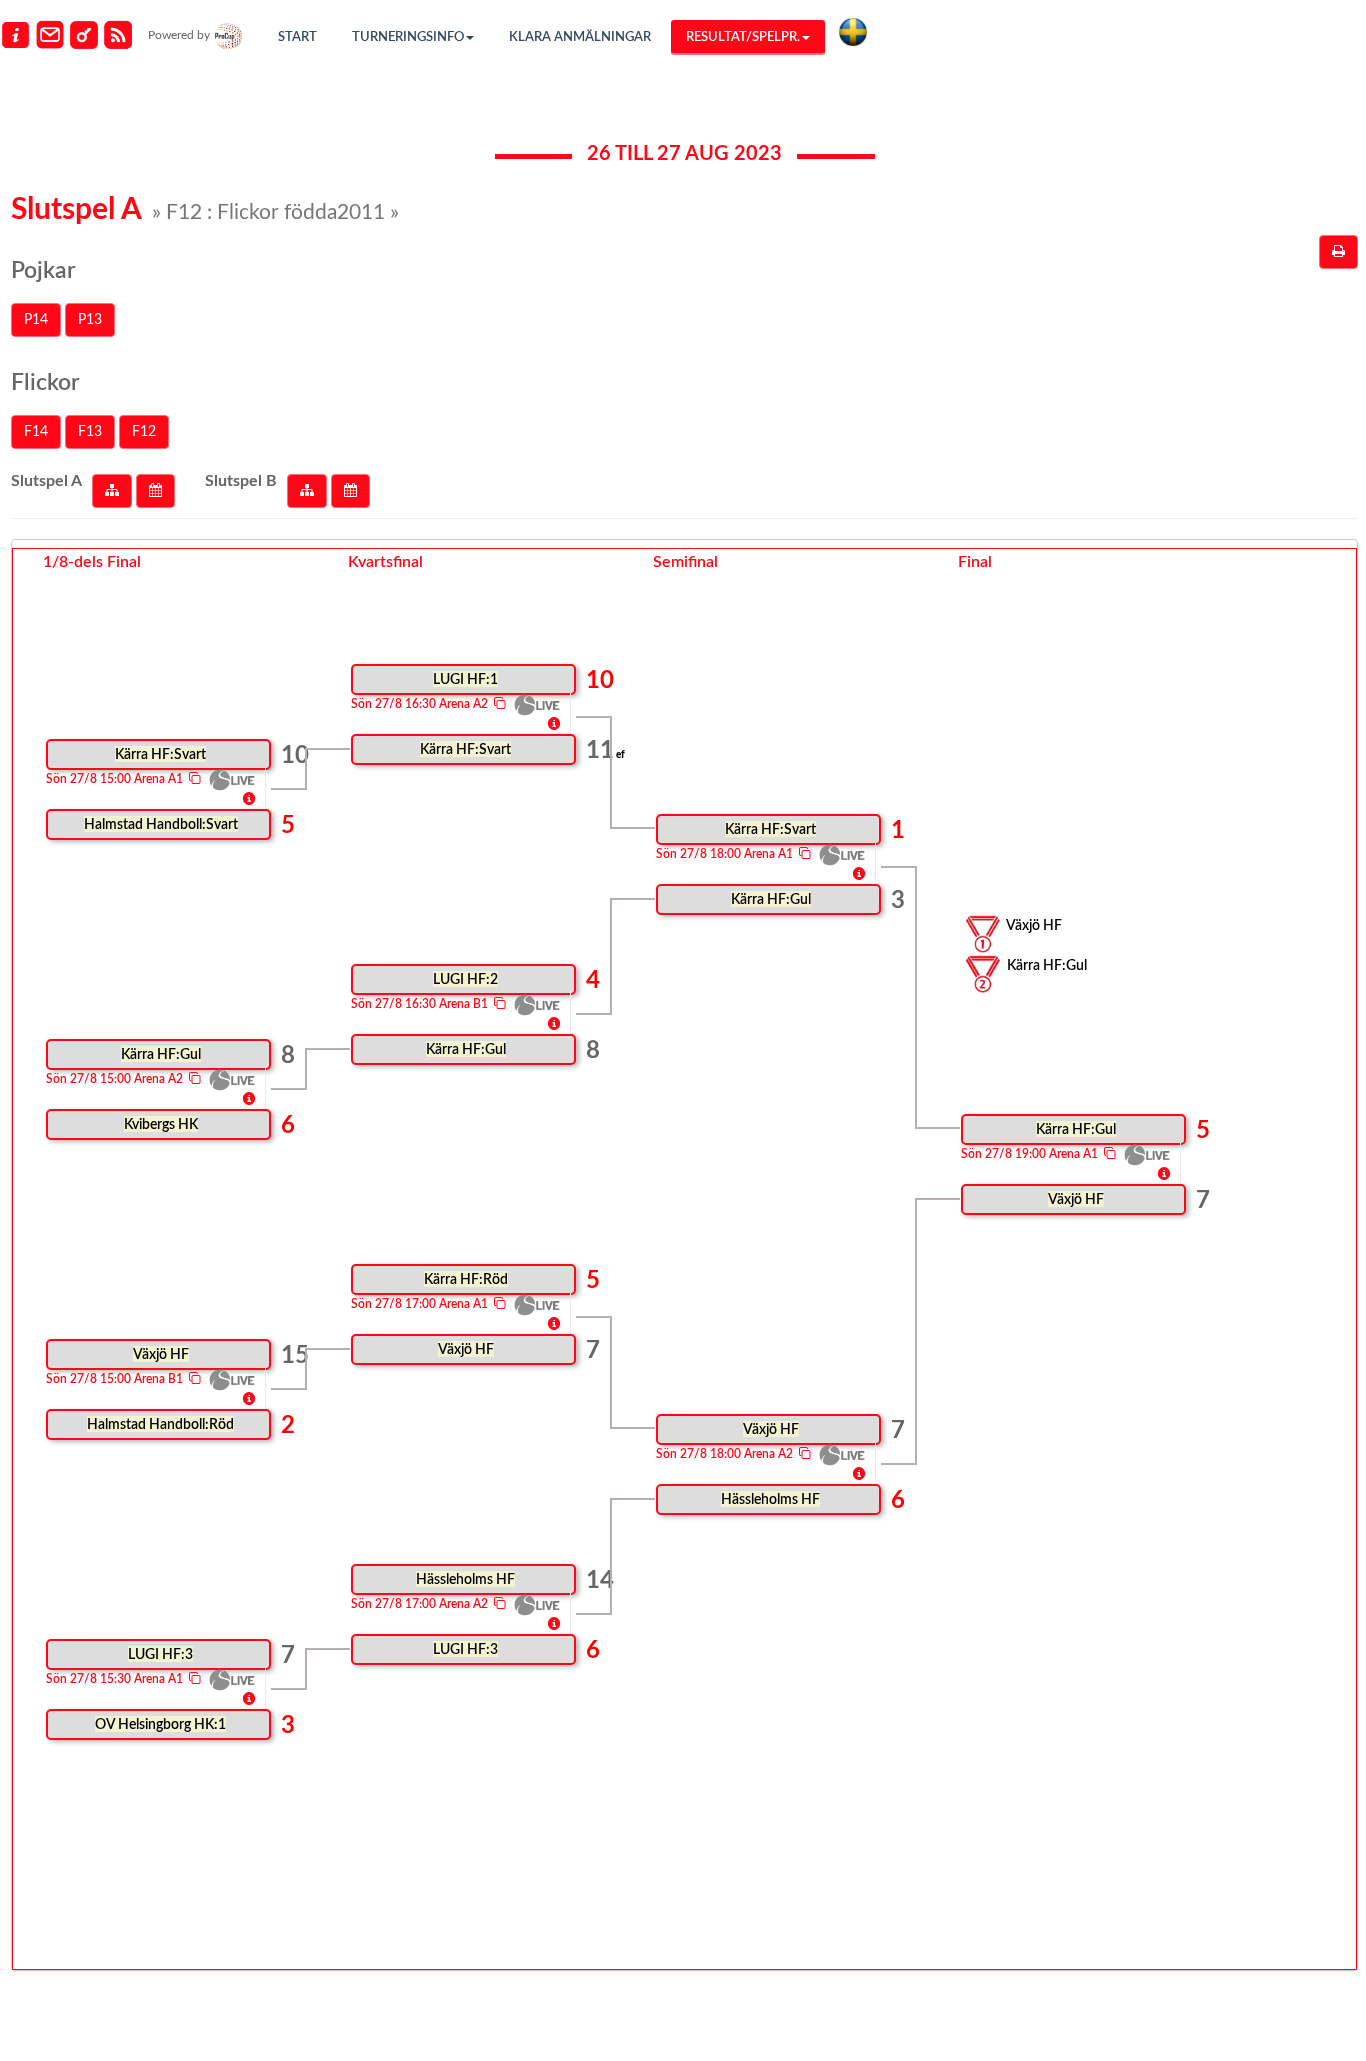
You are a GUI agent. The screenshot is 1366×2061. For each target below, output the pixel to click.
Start (297, 37)
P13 (90, 320)
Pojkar (43, 270)
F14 (36, 432)
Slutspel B (241, 481)
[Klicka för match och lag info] (195, 777)
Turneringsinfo (408, 37)
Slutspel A (46, 481)
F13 (90, 432)
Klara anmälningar (580, 37)
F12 (144, 432)
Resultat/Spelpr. (743, 37)
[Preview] (1338, 252)
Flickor (45, 382)
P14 (36, 320)
